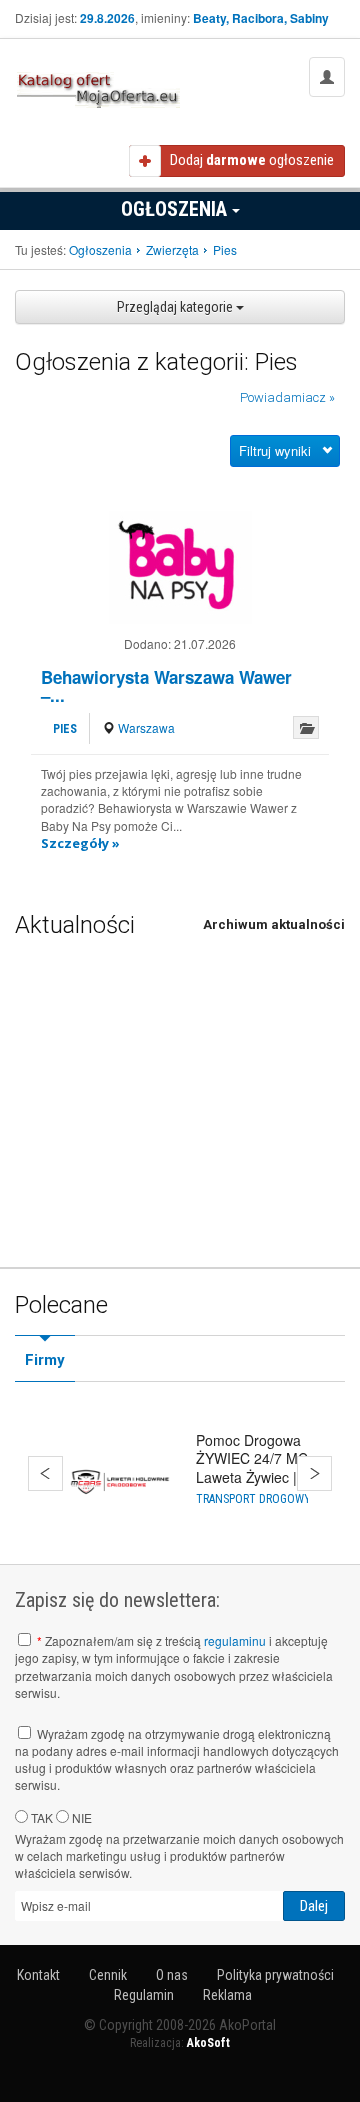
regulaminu (235, 1640)
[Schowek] (306, 727)
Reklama (227, 1995)
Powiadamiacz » (287, 397)
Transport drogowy (253, 1499)
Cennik (108, 1975)
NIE (80, 1817)
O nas (172, 1975)
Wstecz (45, 1473)
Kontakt (38, 1975)
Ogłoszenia (176, 209)
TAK (40, 1817)
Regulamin (144, 1995)
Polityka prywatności (275, 1975)
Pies (65, 729)
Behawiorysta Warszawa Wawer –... (166, 686)
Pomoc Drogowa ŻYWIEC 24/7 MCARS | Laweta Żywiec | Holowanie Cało (270, 1467)
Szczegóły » (80, 843)
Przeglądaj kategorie (176, 307)
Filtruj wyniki (275, 450)
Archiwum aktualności (274, 924)
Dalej (314, 1473)
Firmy (45, 1360)
